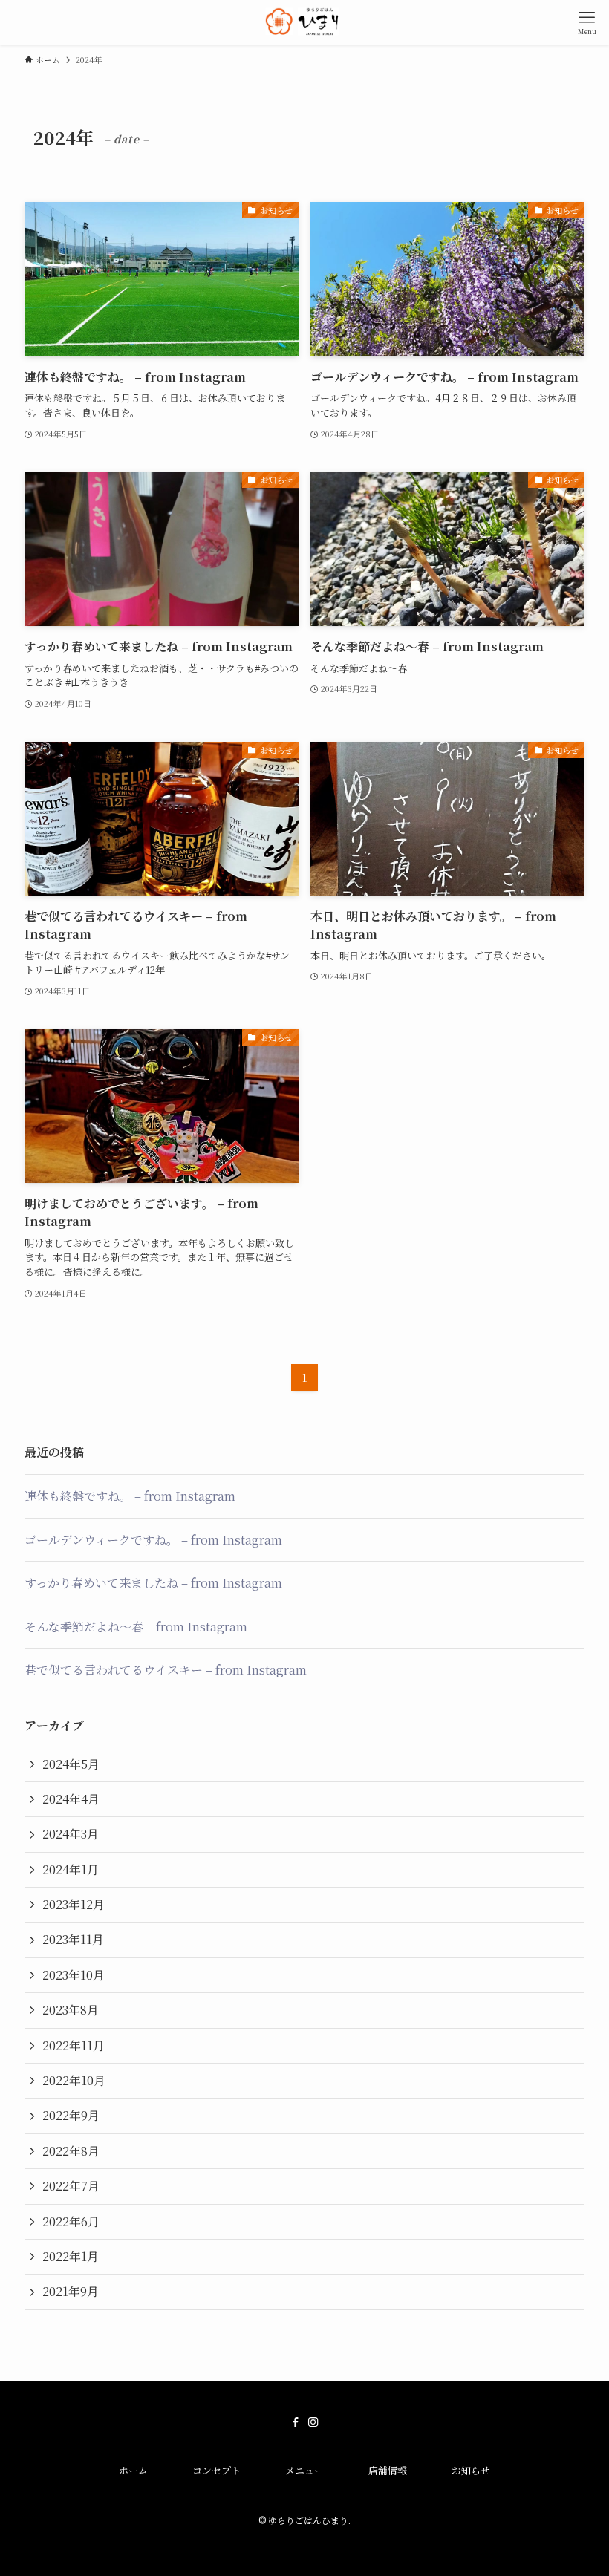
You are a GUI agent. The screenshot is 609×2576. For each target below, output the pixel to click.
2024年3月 (71, 1834)
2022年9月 (71, 2115)
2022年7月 (71, 2186)
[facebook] (296, 2422)
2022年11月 (74, 2045)
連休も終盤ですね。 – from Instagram (130, 1496)
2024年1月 (71, 1869)
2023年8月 (71, 2010)
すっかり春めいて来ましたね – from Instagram (153, 1583)
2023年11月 (73, 1939)
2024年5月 (71, 1764)
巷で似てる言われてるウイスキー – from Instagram (166, 1670)
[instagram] (313, 2422)
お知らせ (471, 2470)
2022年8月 (71, 2151)
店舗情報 (388, 2470)
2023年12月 (74, 1904)
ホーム (133, 2470)
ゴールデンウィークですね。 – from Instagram (153, 1540)
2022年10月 (74, 2080)
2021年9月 (71, 2291)
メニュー (304, 2470)
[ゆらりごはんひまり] (305, 22)
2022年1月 (71, 2256)
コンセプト (216, 2470)
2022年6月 (71, 2221)
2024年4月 (71, 1799)
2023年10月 (74, 1975)
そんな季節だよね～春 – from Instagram (136, 1627)
